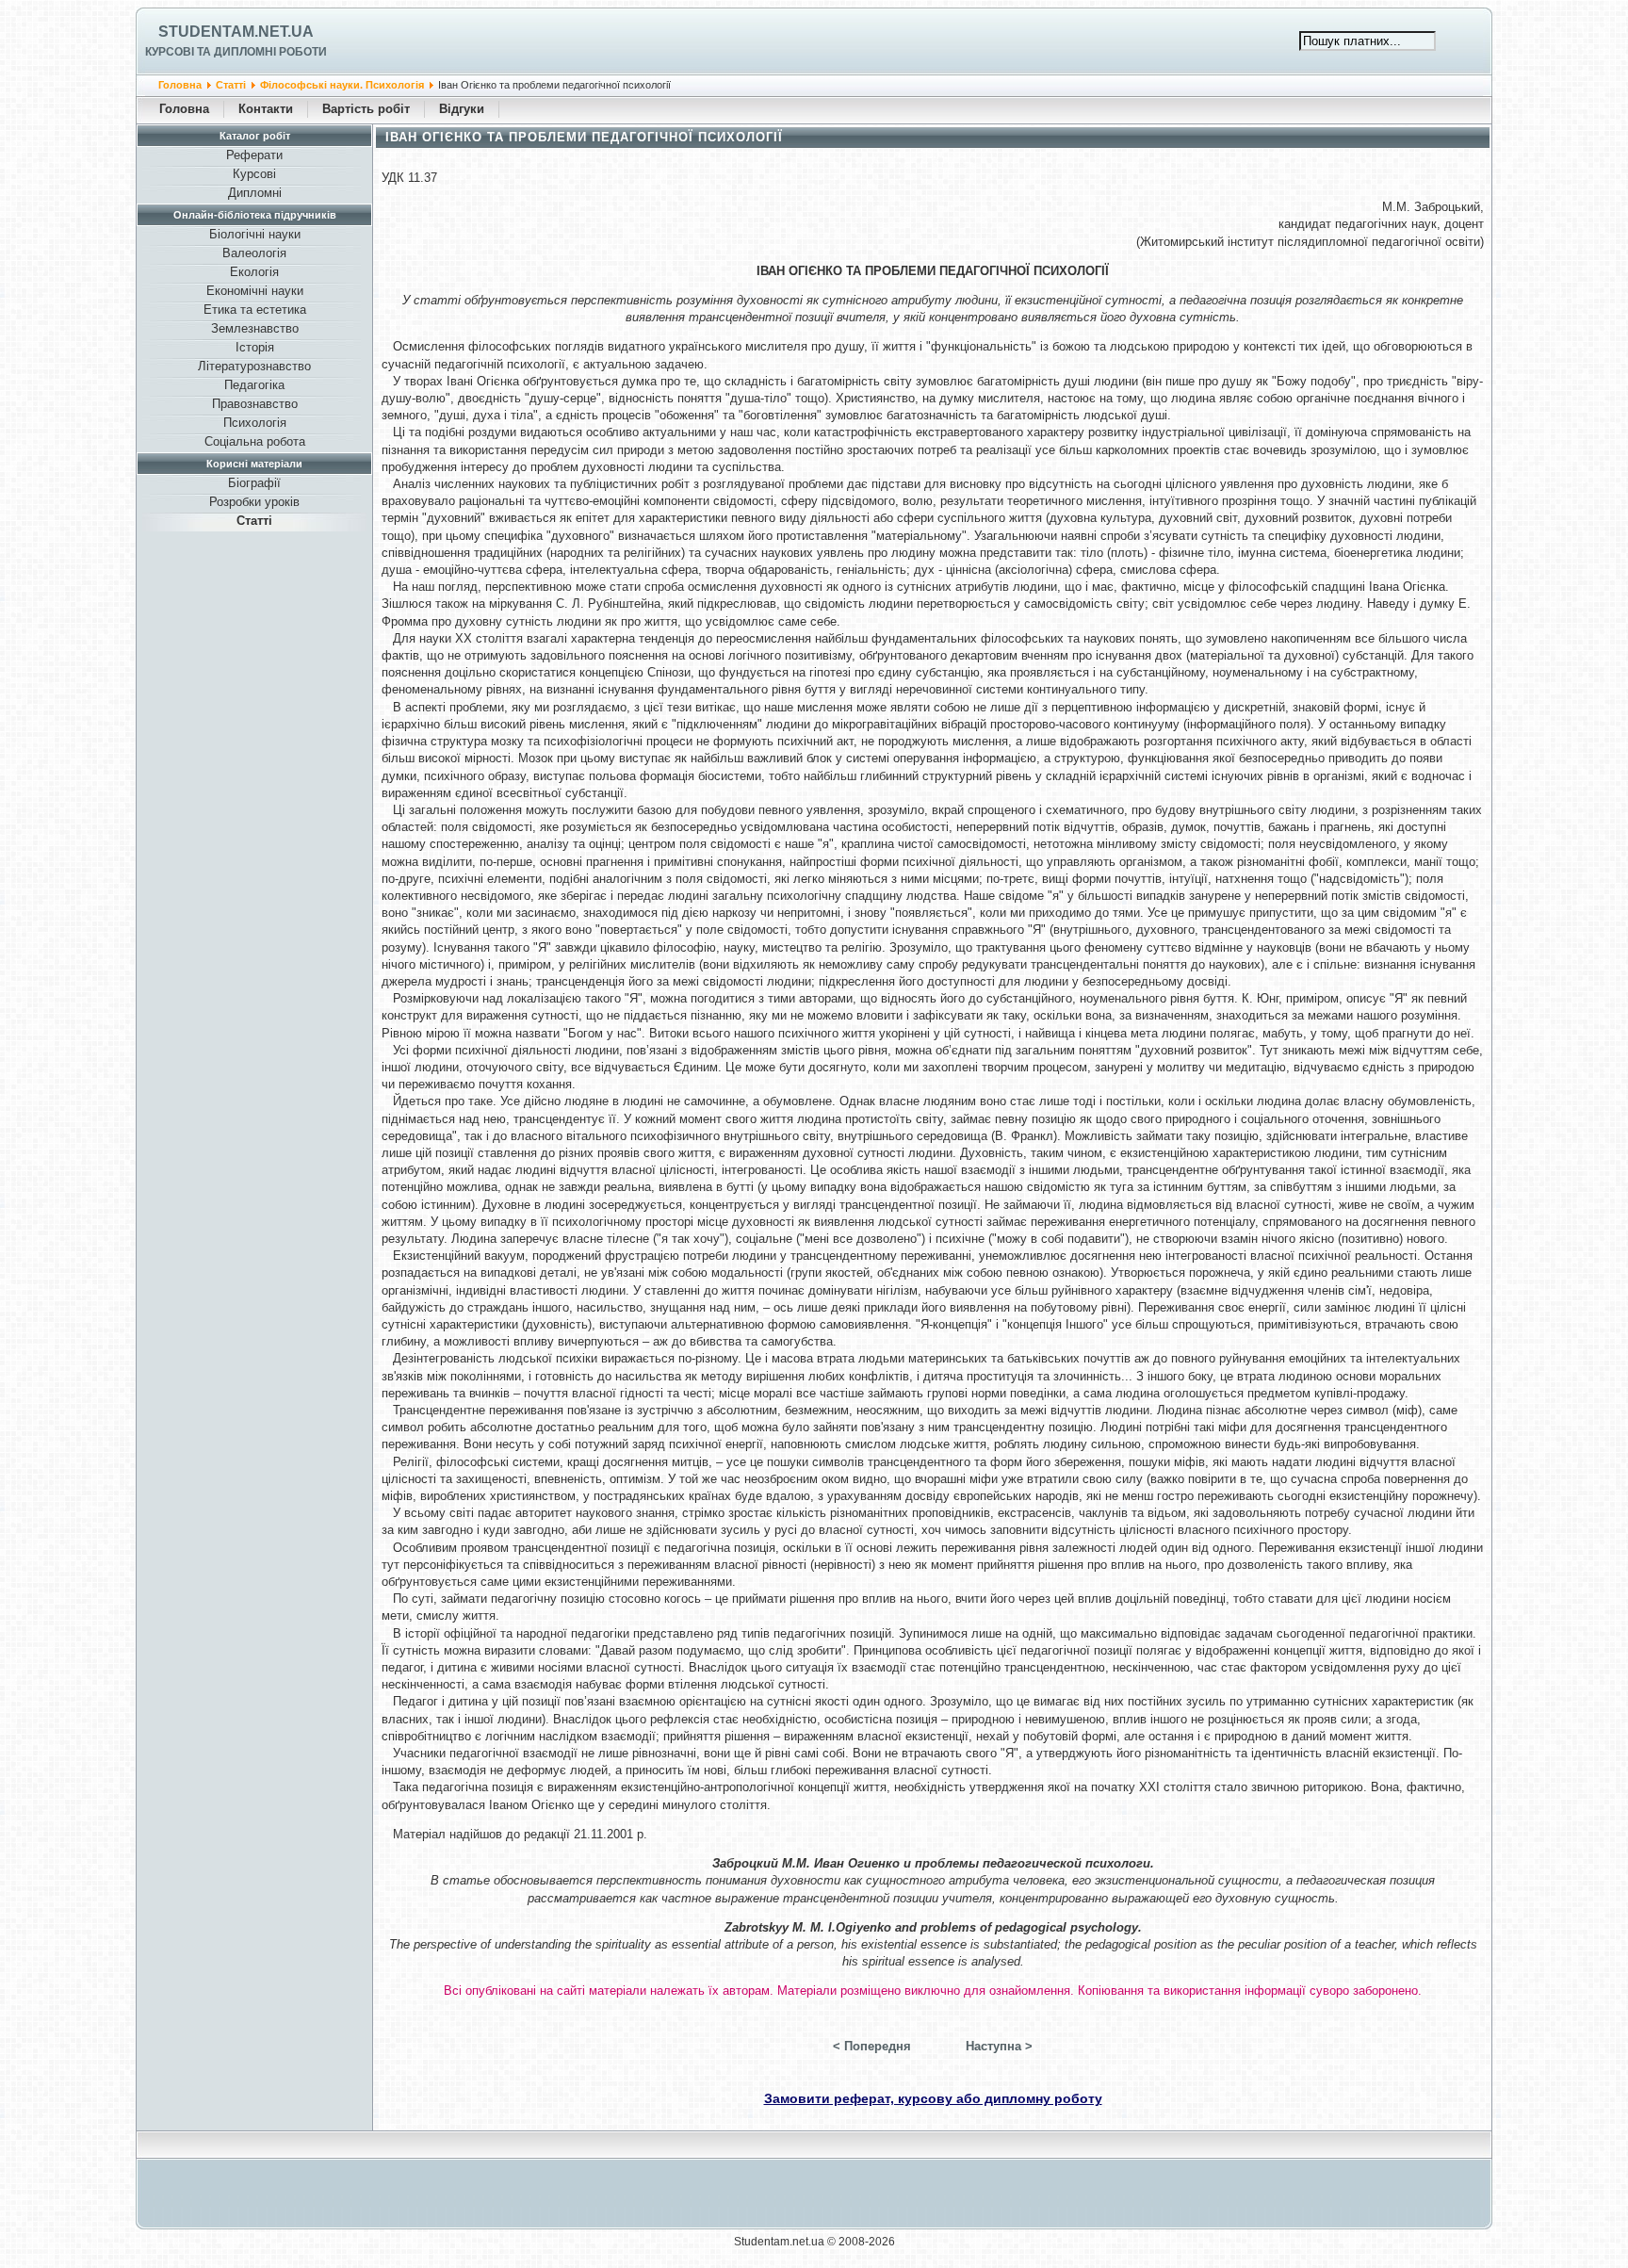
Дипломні (255, 193)
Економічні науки (255, 291)
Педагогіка (254, 385)
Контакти (266, 109)
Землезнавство (255, 328)
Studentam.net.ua (236, 32)
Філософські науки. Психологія (342, 85)
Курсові (254, 174)
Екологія (254, 272)
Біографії (254, 483)
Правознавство (255, 404)
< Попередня (872, 2046)
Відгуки (462, 109)
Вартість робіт (366, 109)
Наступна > (999, 2046)
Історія (255, 347)
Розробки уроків (254, 502)
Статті (231, 85)
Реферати (254, 155)
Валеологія (254, 253)
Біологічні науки (255, 234)
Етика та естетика (255, 310)
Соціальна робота (255, 441)
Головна (180, 85)
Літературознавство (254, 366)
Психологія (255, 423)
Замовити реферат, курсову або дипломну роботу (933, 2098)
